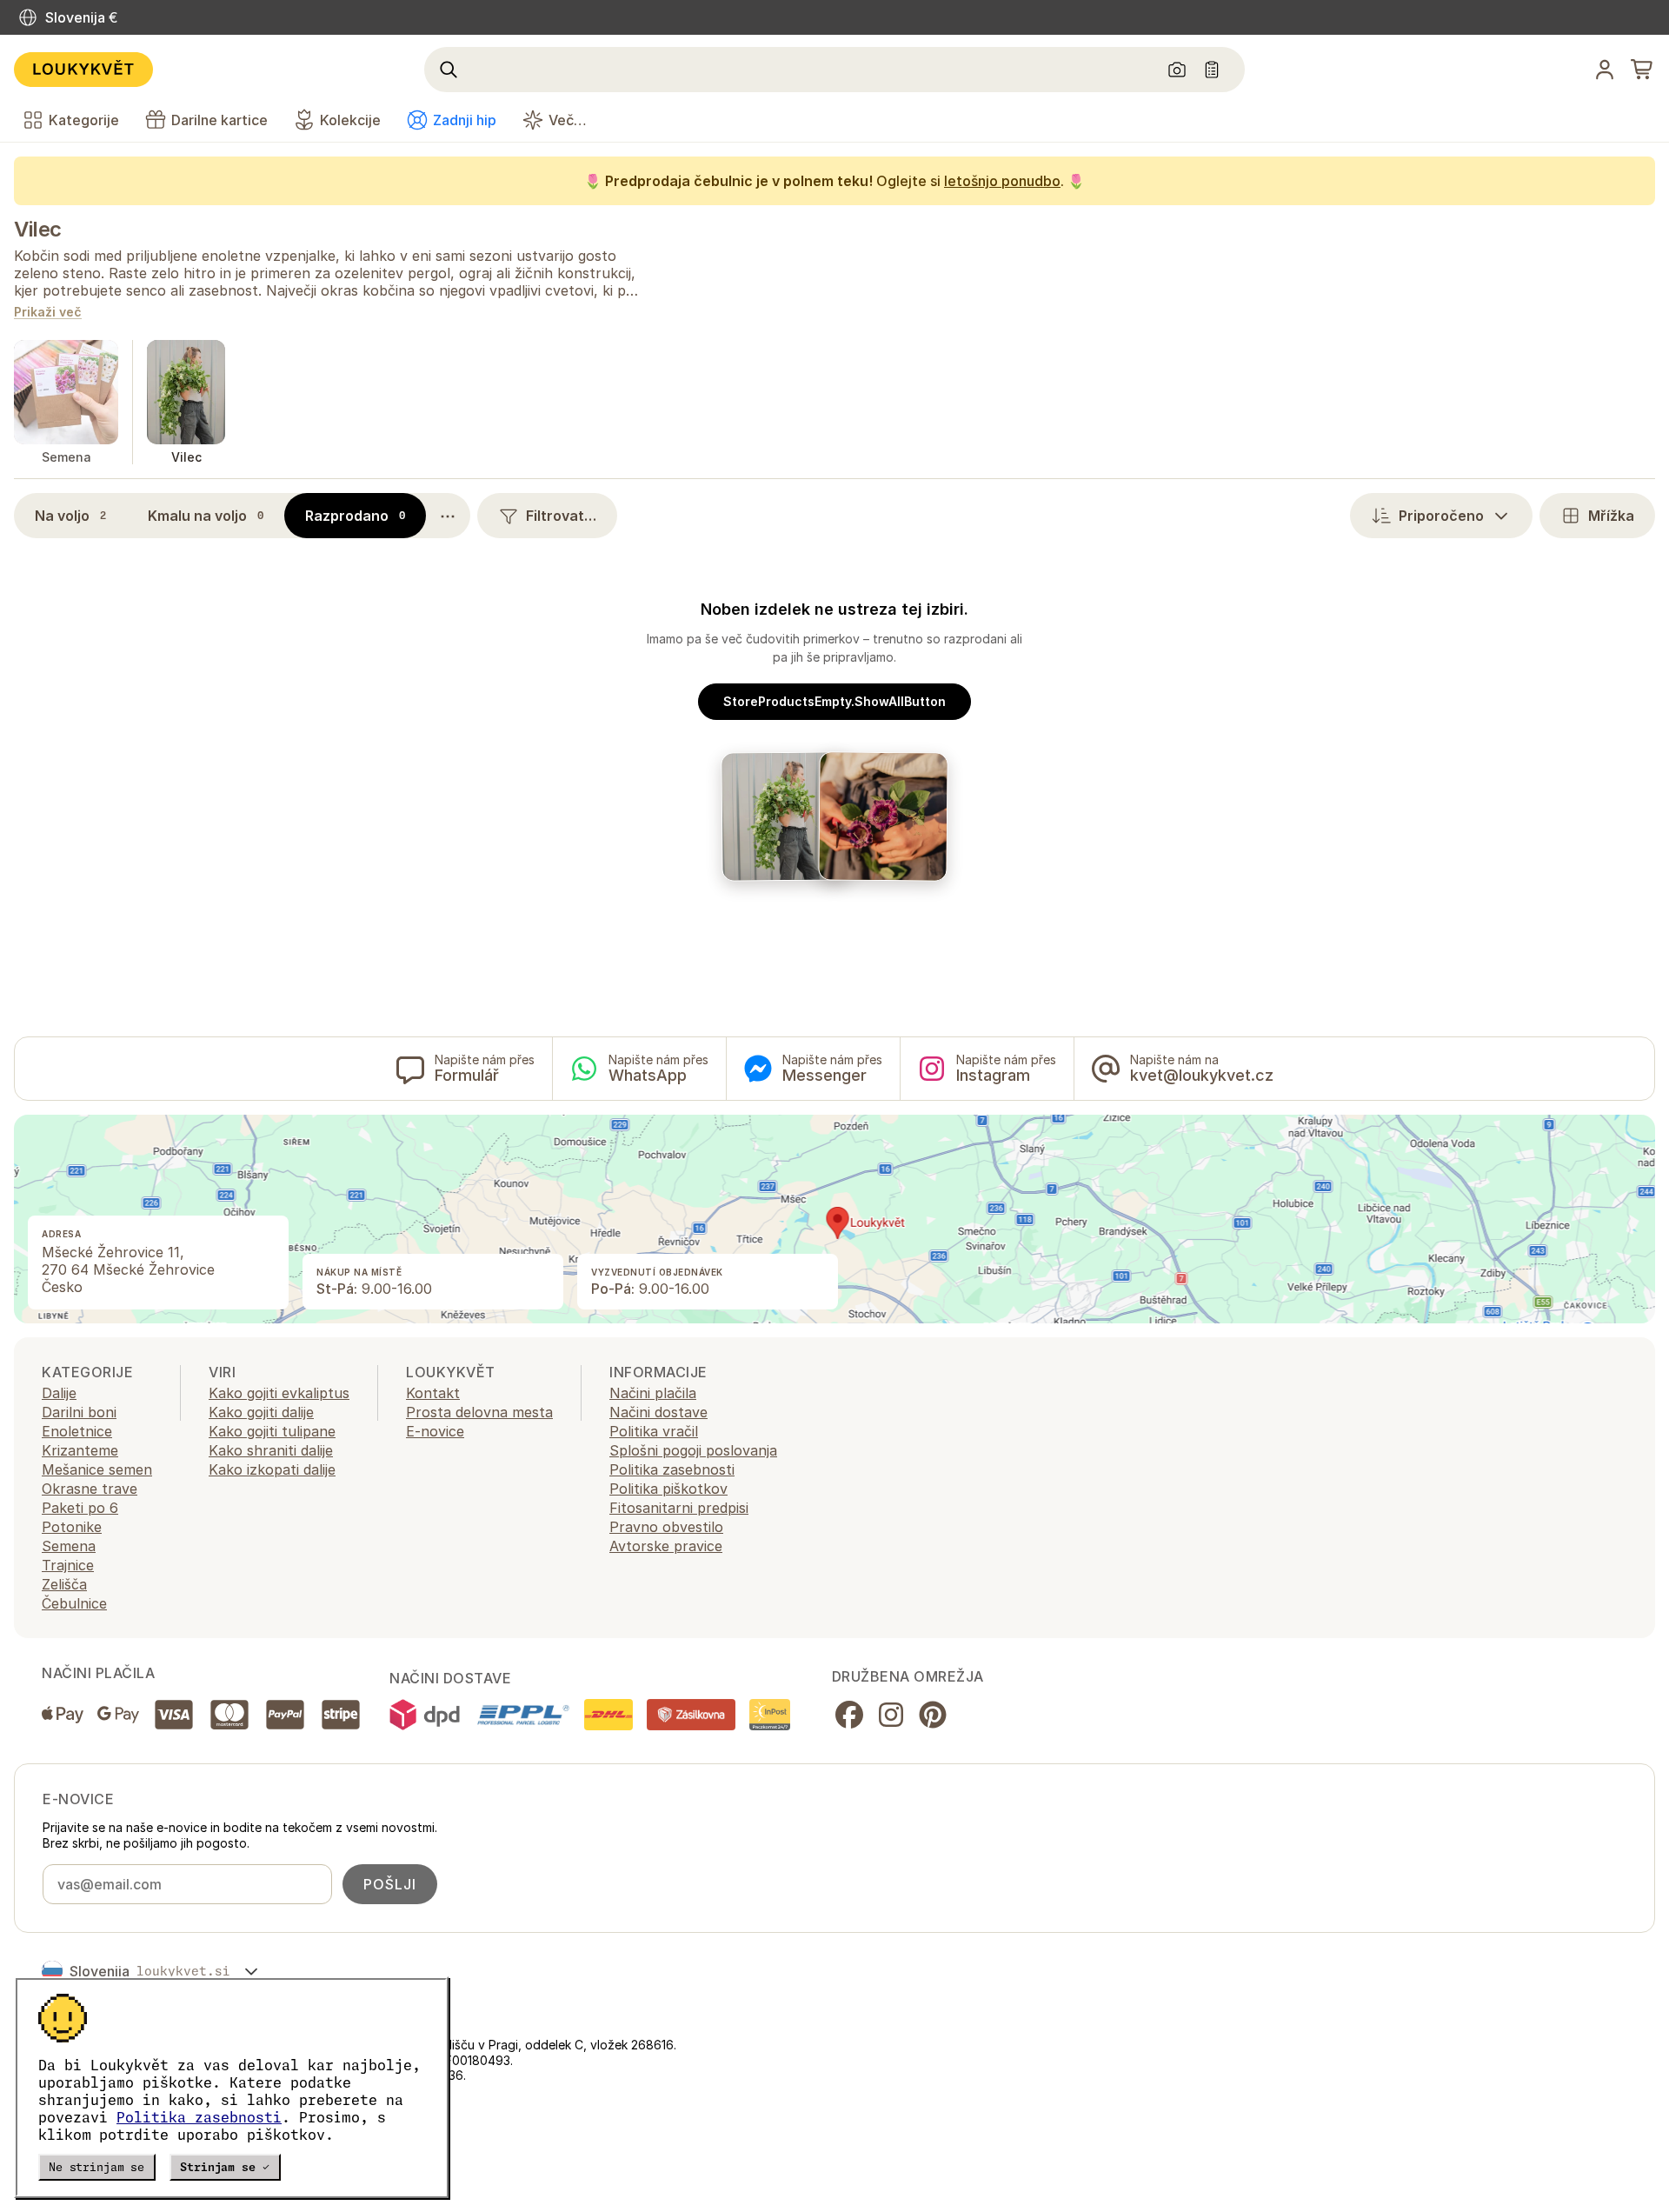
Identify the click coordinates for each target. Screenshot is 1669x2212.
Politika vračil (654, 1431)
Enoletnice (77, 1431)
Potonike (72, 1527)
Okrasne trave (90, 1489)
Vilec (38, 229)
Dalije (59, 1393)
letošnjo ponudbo (1002, 181)
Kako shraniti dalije (271, 1450)
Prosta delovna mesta (479, 1412)
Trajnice (68, 1565)
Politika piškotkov (668, 1489)
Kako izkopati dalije (272, 1469)
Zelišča (64, 1584)
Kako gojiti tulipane (272, 1431)
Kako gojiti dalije (261, 1412)
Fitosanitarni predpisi (679, 1508)
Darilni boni (79, 1412)
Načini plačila (653, 1393)
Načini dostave (658, 1412)
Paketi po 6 (80, 1508)
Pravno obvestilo (666, 1527)
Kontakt (433, 1393)
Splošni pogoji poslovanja (693, 1450)
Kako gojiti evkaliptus (279, 1393)
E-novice (435, 1431)
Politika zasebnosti (199, 2117)
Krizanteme (80, 1450)
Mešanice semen (97, 1469)
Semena (69, 1546)
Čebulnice (74, 1603)
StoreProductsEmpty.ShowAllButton (834, 701)
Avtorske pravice (666, 1546)
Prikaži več (48, 313)
